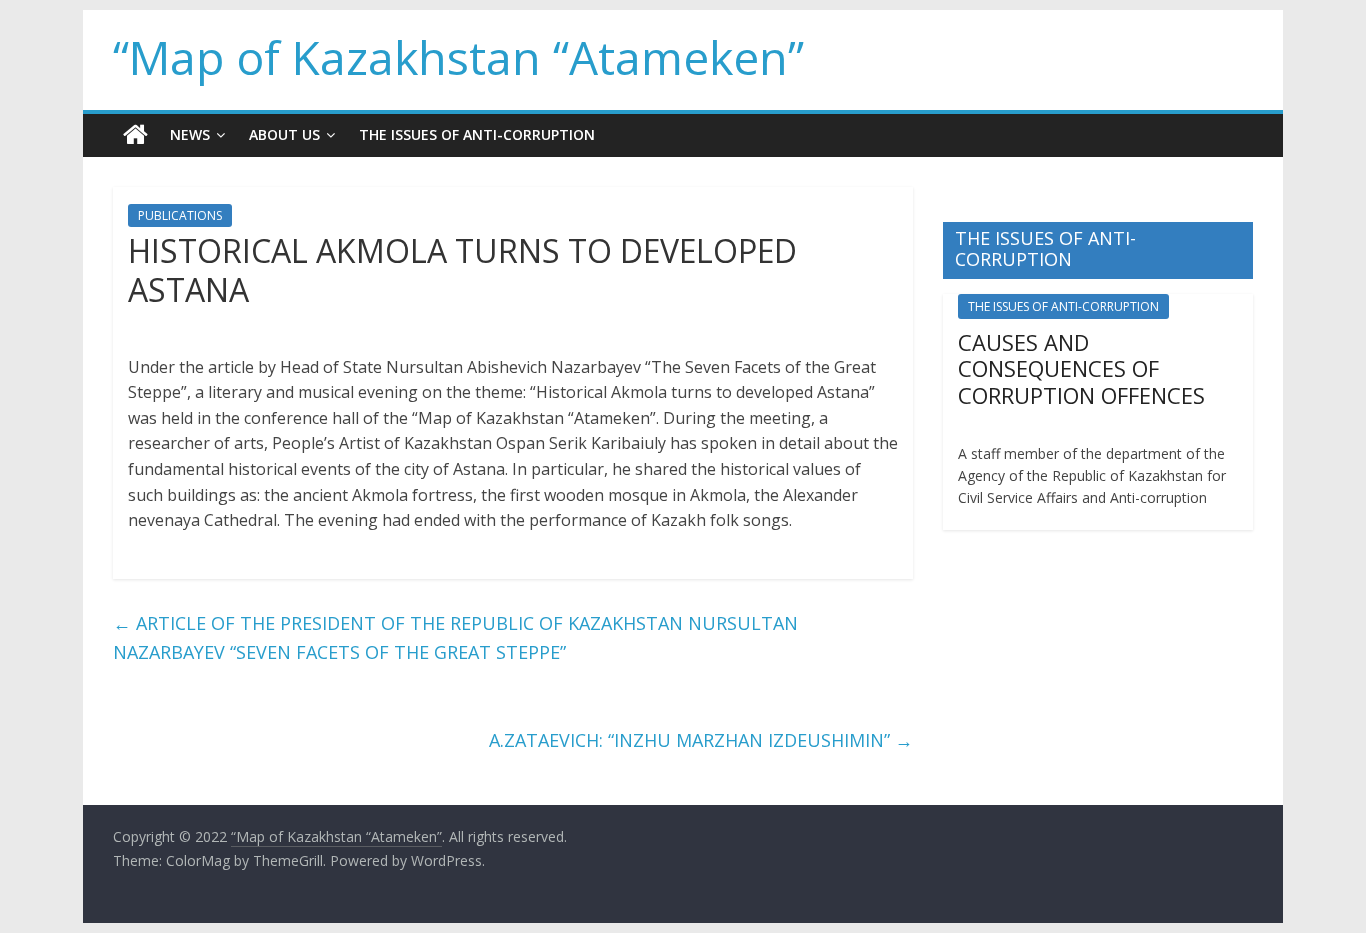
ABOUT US (284, 134)
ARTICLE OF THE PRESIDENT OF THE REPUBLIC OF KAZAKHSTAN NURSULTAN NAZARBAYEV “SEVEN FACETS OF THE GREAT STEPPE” (455, 637)
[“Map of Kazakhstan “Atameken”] (135, 135)
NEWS (190, 134)
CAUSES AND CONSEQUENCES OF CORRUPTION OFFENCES (1081, 368)
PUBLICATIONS (180, 215)
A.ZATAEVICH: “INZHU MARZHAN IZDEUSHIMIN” (701, 740)
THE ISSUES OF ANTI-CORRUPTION (477, 134)
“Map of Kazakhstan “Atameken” (458, 57)
